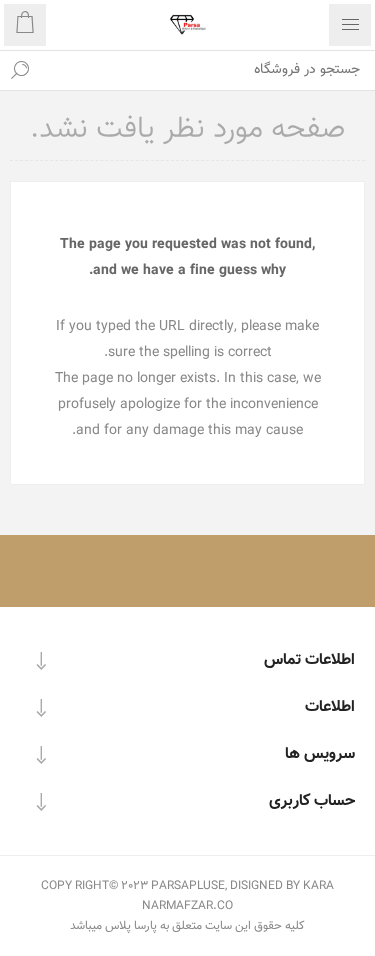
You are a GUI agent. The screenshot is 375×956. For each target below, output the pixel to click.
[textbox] (207, 70)
